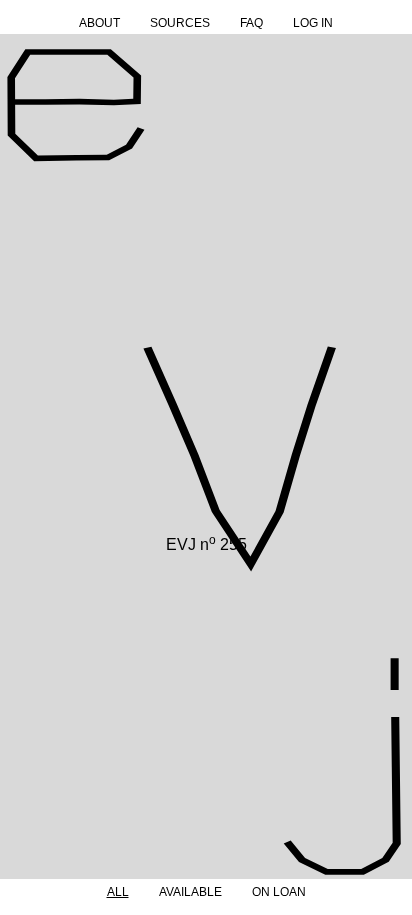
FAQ (251, 23)
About (99, 23)
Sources (180, 23)
